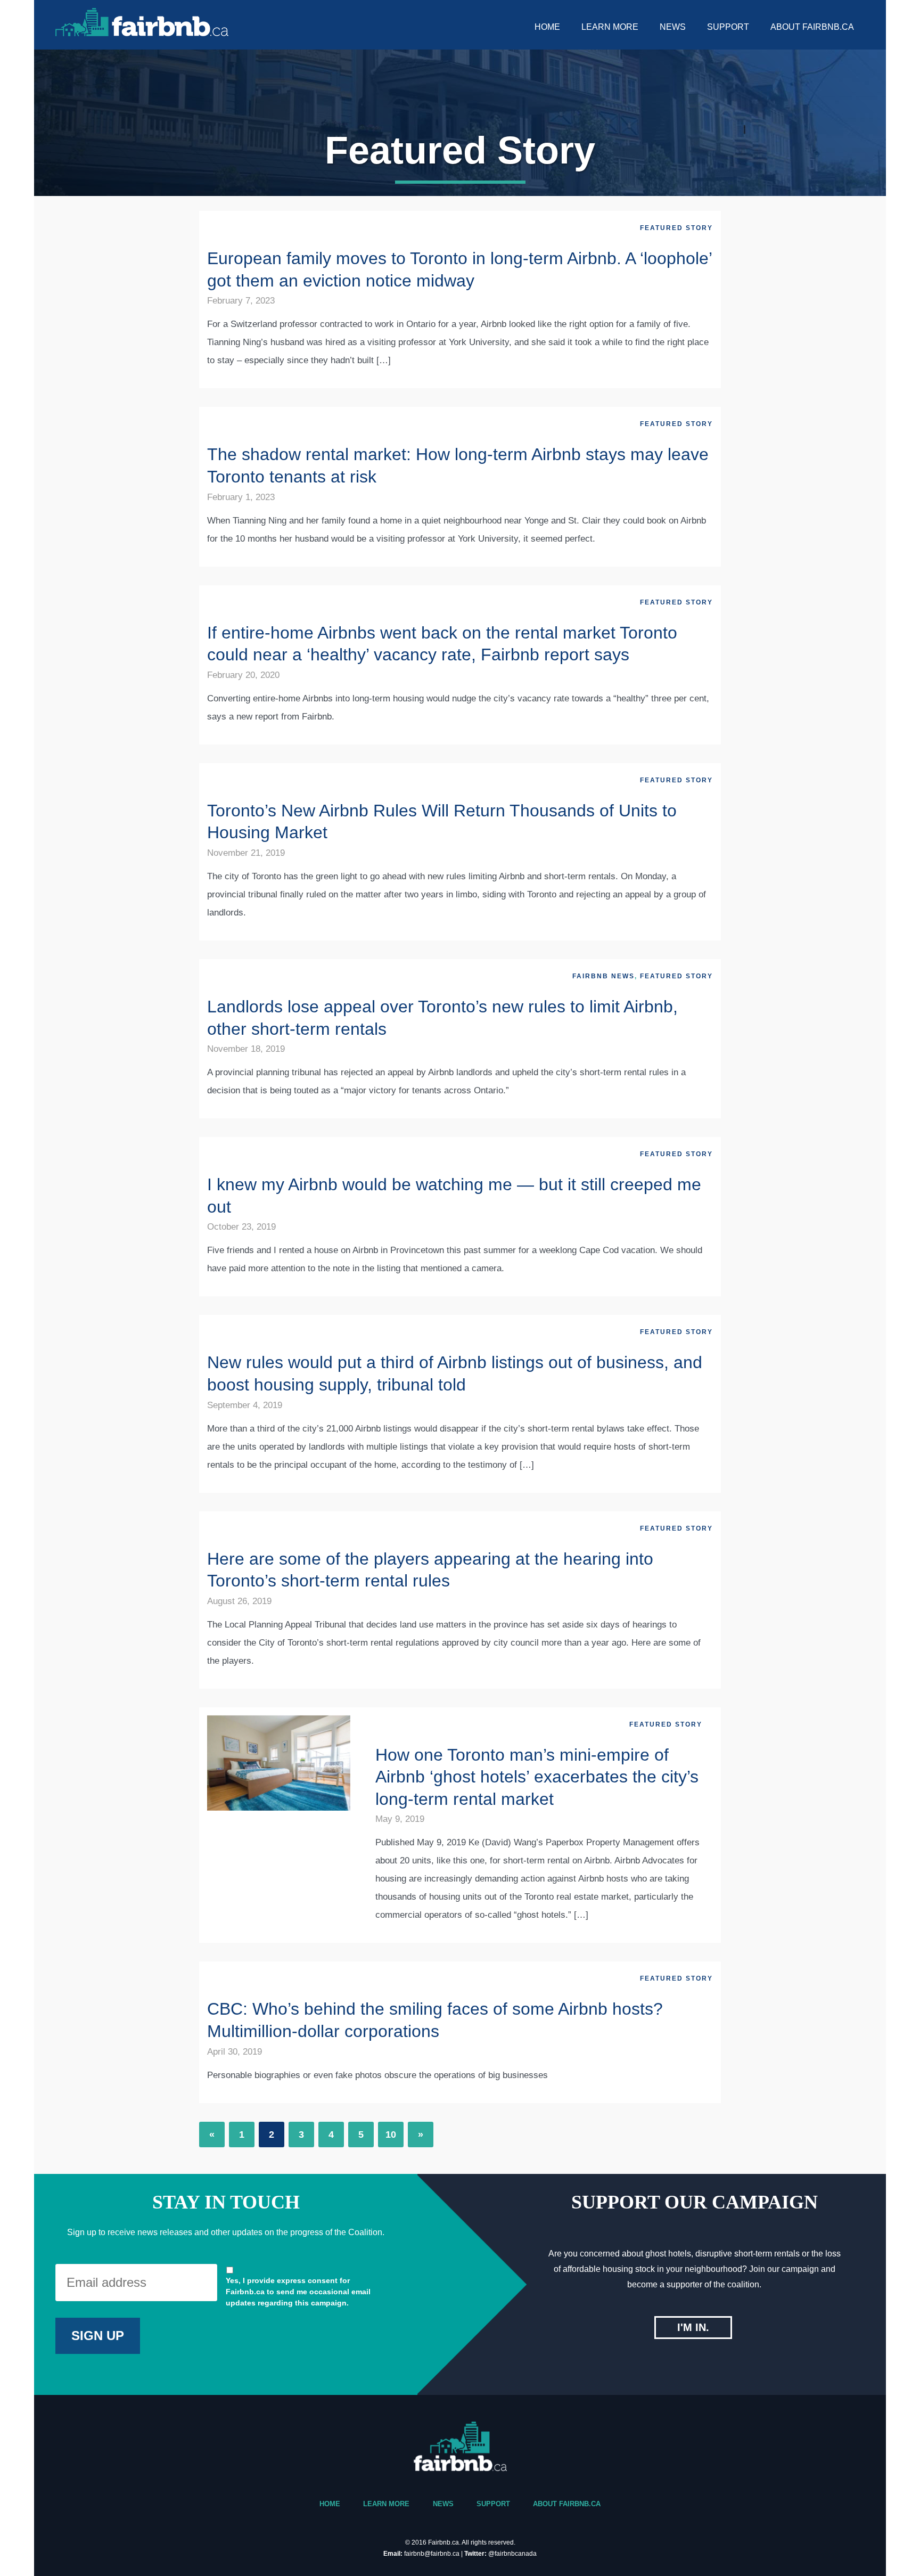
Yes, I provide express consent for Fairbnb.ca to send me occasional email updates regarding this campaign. (298, 2292)
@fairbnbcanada (512, 2554)
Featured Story (676, 228)
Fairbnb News (603, 976)
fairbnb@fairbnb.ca (432, 2554)
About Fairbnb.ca (812, 27)
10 (391, 2135)
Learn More (610, 27)
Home (547, 27)
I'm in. (693, 2327)
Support (728, 27)
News (673, 27)
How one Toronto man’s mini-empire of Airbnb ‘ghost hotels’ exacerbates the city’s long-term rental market (537, 1777)
